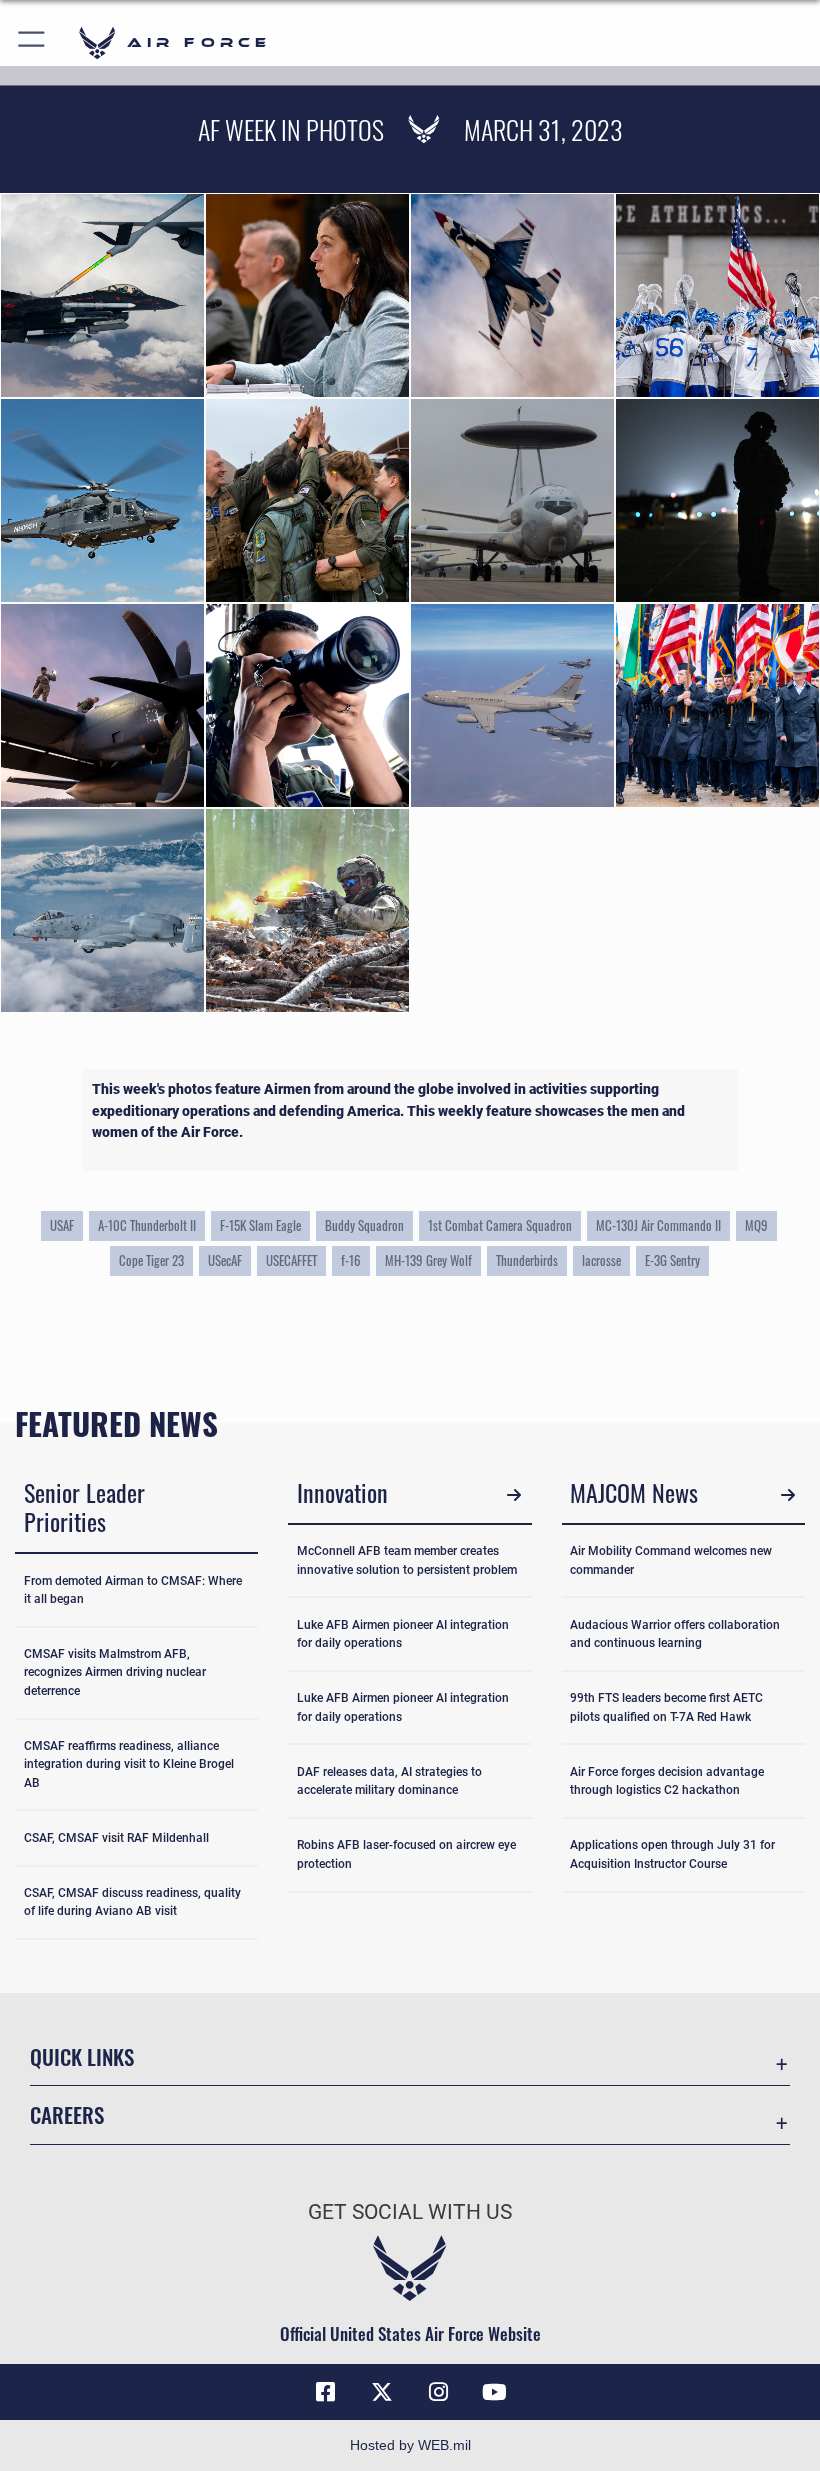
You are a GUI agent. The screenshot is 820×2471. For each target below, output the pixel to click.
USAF (62, 1225)
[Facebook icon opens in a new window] (326, 2392)
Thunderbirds (527, 1260)
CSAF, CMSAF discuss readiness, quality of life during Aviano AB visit (132, 1902)
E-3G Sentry (672, 1260)
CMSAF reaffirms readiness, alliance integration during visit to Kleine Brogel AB (129, 1764)
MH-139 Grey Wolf (428, 1260)
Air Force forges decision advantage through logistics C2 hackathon (667, 1781)
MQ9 (756, 1225)
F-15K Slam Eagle (260, 1225)
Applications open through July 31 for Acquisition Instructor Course (672, 1854)
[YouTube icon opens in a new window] (494, 2392)
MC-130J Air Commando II (658, 1225)
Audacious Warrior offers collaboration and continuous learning (675, 1634)
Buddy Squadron (364, 1225)
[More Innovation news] (514, 1495)
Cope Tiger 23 (151, 1260)
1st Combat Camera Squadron (500, 1225)
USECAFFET (291, 1260)
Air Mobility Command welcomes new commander (671, 1560)
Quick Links (82, 2056)
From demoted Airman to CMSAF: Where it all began (133, 1590)
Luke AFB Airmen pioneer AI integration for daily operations (403, 1634)
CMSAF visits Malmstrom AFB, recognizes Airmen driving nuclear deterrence (115, 1672)
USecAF (225, 1260)
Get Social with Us (410, 2212)
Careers (67, 2114)
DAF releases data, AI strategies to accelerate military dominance (389, 1781)
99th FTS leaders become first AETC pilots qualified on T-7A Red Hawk (666, 1707)
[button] (32, 42)
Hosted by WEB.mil (410, 2445)
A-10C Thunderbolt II (147, 1225)
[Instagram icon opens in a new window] (438, 2392)
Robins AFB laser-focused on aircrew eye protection (406, 1854)
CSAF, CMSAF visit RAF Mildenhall (116, 1838)
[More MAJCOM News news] (787, 1495)
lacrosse (601, 1260)
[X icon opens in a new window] (382, 2392)
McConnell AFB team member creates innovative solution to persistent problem (407, 1560)
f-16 (351, 1260)
